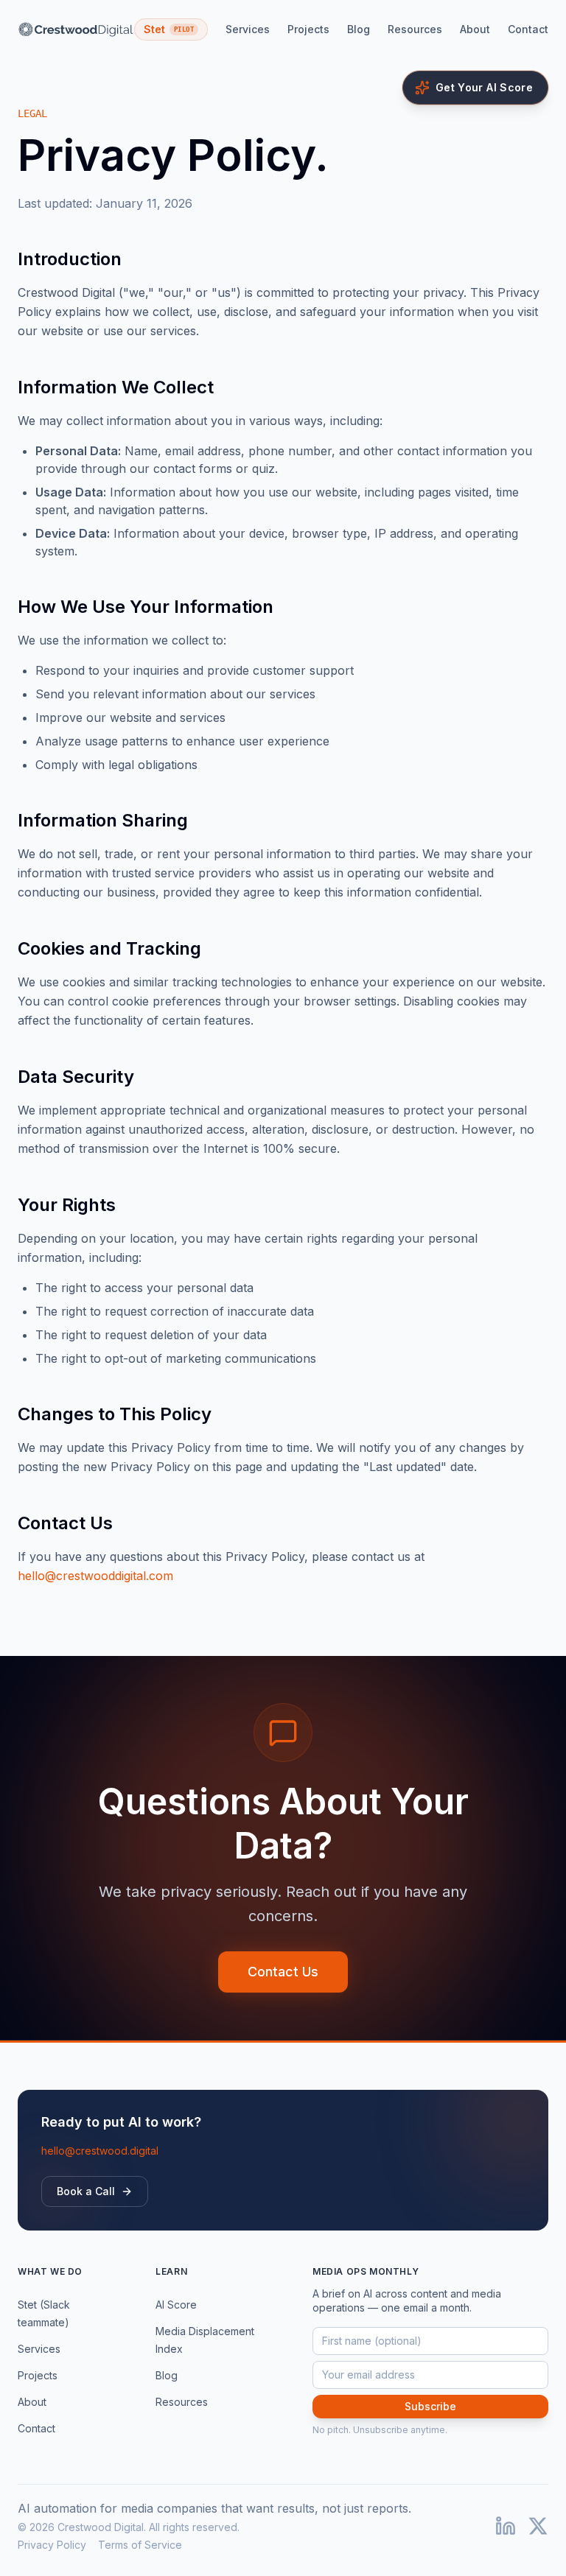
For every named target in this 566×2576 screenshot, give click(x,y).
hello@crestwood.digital (100, 2151)
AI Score (176, 2305)
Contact (528, 29)
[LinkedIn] (506, 2526)
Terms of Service (140, 2545)
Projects (308, 29)
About (475, 29)
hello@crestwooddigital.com (95, 1576)
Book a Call (86, 2191)
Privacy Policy (52, 2545)
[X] (538, 2526)
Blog (359, 29)
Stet (169, 29)
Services (248, 29)
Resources (415, 29)
